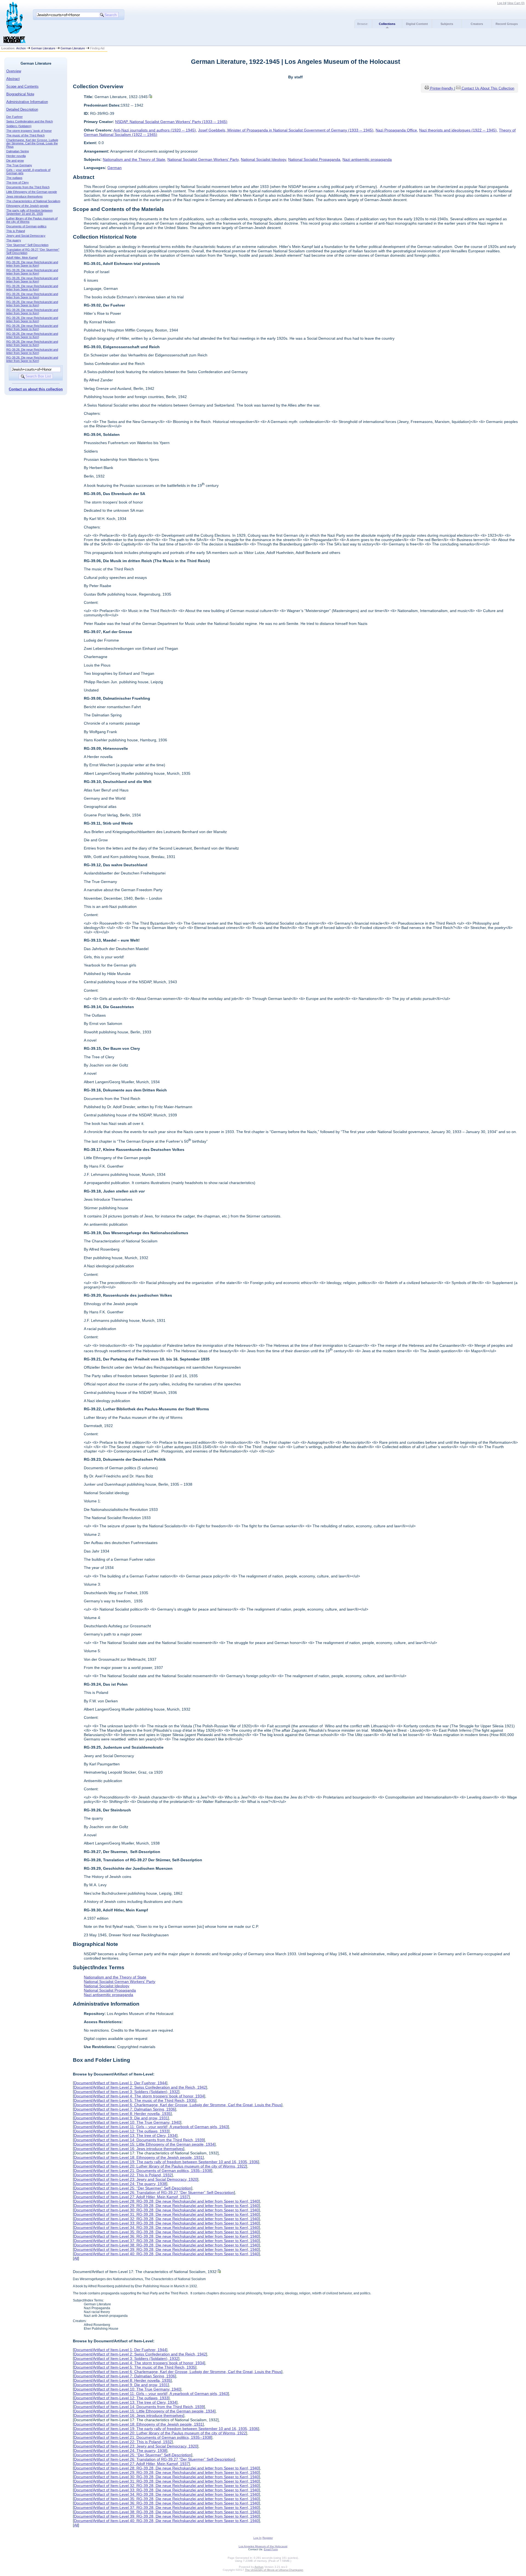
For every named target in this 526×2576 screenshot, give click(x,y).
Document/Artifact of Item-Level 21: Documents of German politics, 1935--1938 (143, 2171)
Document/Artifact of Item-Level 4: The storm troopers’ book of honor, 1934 (139, 2096)
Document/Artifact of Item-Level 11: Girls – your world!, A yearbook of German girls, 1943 (151, 2127)
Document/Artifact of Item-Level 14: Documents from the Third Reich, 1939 (139, 2140)
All (76, 2258)
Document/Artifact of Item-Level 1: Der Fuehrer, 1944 (120, 2083)
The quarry (14, 240)
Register (268, 2538)
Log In (501, 3)
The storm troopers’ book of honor (29, 131)
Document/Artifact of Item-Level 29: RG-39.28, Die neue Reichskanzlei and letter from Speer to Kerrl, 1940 (166, 2206)
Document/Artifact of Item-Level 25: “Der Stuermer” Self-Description (133, 2188)
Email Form (271, 2549)
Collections (387, 24)
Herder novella (16, 156)
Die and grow (15, 161)
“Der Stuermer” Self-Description (27, 245)
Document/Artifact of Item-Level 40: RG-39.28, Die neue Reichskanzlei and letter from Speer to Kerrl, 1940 (166, 2254)
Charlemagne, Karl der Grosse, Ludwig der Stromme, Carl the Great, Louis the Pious (32, 143)
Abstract (13, 79)
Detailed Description (22, 109)
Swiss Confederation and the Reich (30, 121)
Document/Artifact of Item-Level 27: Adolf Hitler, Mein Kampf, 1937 (131, 2197)
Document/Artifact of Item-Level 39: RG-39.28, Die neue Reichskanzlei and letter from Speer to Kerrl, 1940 (166, 2249)
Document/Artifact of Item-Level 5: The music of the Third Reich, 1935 (135, 2100)
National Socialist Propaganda (314, 159)
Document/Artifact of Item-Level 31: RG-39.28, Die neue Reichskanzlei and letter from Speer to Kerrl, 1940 (166, 2214)
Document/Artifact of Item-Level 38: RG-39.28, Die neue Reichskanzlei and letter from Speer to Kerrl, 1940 (166, 2245)
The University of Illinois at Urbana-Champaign (274, 2570)
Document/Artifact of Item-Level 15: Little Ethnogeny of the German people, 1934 (144, 2144)
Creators (477, 24)
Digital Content (417, 24)
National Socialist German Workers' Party (203, 159)
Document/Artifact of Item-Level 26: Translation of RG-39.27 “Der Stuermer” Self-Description (154, 2192)
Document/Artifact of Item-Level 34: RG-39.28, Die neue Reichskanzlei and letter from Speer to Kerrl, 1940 (166, 2228)
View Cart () (516, 3)
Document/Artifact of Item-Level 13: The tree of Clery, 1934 (125, 2135)
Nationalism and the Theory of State (134, 159)
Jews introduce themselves (25, 196)
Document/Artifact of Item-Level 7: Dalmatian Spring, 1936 (125, 2109)
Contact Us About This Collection (488, 88)
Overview (14, 71)
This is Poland (16, 231)
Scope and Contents (22, 86)
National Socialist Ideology (263, 159)
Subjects (447, 24)
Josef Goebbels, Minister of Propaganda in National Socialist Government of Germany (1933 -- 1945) (286, 130)
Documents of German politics (26, 226)
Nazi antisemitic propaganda (367, 159)
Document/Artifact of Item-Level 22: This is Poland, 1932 (123, 2175)
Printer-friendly (442, 88)
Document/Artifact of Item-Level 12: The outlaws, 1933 (121, 2131)
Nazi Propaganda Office (396, 130)
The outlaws (14, 178)
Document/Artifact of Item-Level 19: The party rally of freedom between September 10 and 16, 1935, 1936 (166, 2162)
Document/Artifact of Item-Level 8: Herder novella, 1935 (122, 2114)
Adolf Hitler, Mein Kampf (22, 258)
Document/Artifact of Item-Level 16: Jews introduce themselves (129, 2149)
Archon (21, 48)
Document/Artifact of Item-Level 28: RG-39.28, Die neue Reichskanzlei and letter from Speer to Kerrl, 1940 (166, 2201)
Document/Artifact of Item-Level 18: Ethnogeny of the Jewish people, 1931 (138, 2157)
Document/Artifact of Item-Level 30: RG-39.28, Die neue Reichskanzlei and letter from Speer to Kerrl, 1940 (166, 2210)
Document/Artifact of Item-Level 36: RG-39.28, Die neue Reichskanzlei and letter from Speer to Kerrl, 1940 (166, 2236)
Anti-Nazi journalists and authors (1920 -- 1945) (155, 130)
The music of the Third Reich (25, 135)
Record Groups (507, 24)
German (115, 168)
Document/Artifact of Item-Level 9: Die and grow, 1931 (121, 2118)
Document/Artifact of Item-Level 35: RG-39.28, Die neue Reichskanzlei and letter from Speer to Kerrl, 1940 (166, 2232)
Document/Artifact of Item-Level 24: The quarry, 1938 (120, 2184)
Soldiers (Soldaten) (19, 126)
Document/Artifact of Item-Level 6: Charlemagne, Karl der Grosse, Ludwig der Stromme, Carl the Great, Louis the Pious (178, 2105)
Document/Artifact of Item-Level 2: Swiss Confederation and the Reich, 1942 (140, 2087)
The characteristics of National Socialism (33, 201)
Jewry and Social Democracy (26, 236)
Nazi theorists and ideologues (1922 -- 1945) (458, 130)
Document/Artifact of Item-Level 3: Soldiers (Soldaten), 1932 (126, 2092)
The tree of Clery (18, 182)
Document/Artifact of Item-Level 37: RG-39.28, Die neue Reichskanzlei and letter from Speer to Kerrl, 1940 (166, 2241)
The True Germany (19, 165)
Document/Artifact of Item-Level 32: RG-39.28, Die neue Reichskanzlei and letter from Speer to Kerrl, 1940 (166, 2219)
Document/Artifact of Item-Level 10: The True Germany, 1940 (127, 2122)
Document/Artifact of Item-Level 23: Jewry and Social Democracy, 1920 (136, 2179)
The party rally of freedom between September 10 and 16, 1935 (29, 212)
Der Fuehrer (15, 117)
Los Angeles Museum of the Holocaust (263, 2546)
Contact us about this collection (36, 389)
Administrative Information (27, 102)
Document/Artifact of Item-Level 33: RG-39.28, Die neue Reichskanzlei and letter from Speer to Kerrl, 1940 (166, 2223)
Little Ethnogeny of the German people (32, 192)
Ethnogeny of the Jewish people (27, 206)
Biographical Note (20, 94)
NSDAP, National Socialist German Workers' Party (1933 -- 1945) (171, 122)
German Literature (43, 48)
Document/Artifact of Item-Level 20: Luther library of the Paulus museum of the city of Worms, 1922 (160, 2166)
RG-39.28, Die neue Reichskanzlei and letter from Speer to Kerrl (32, 264)
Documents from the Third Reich (28, 187)
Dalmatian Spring (18, 151)
